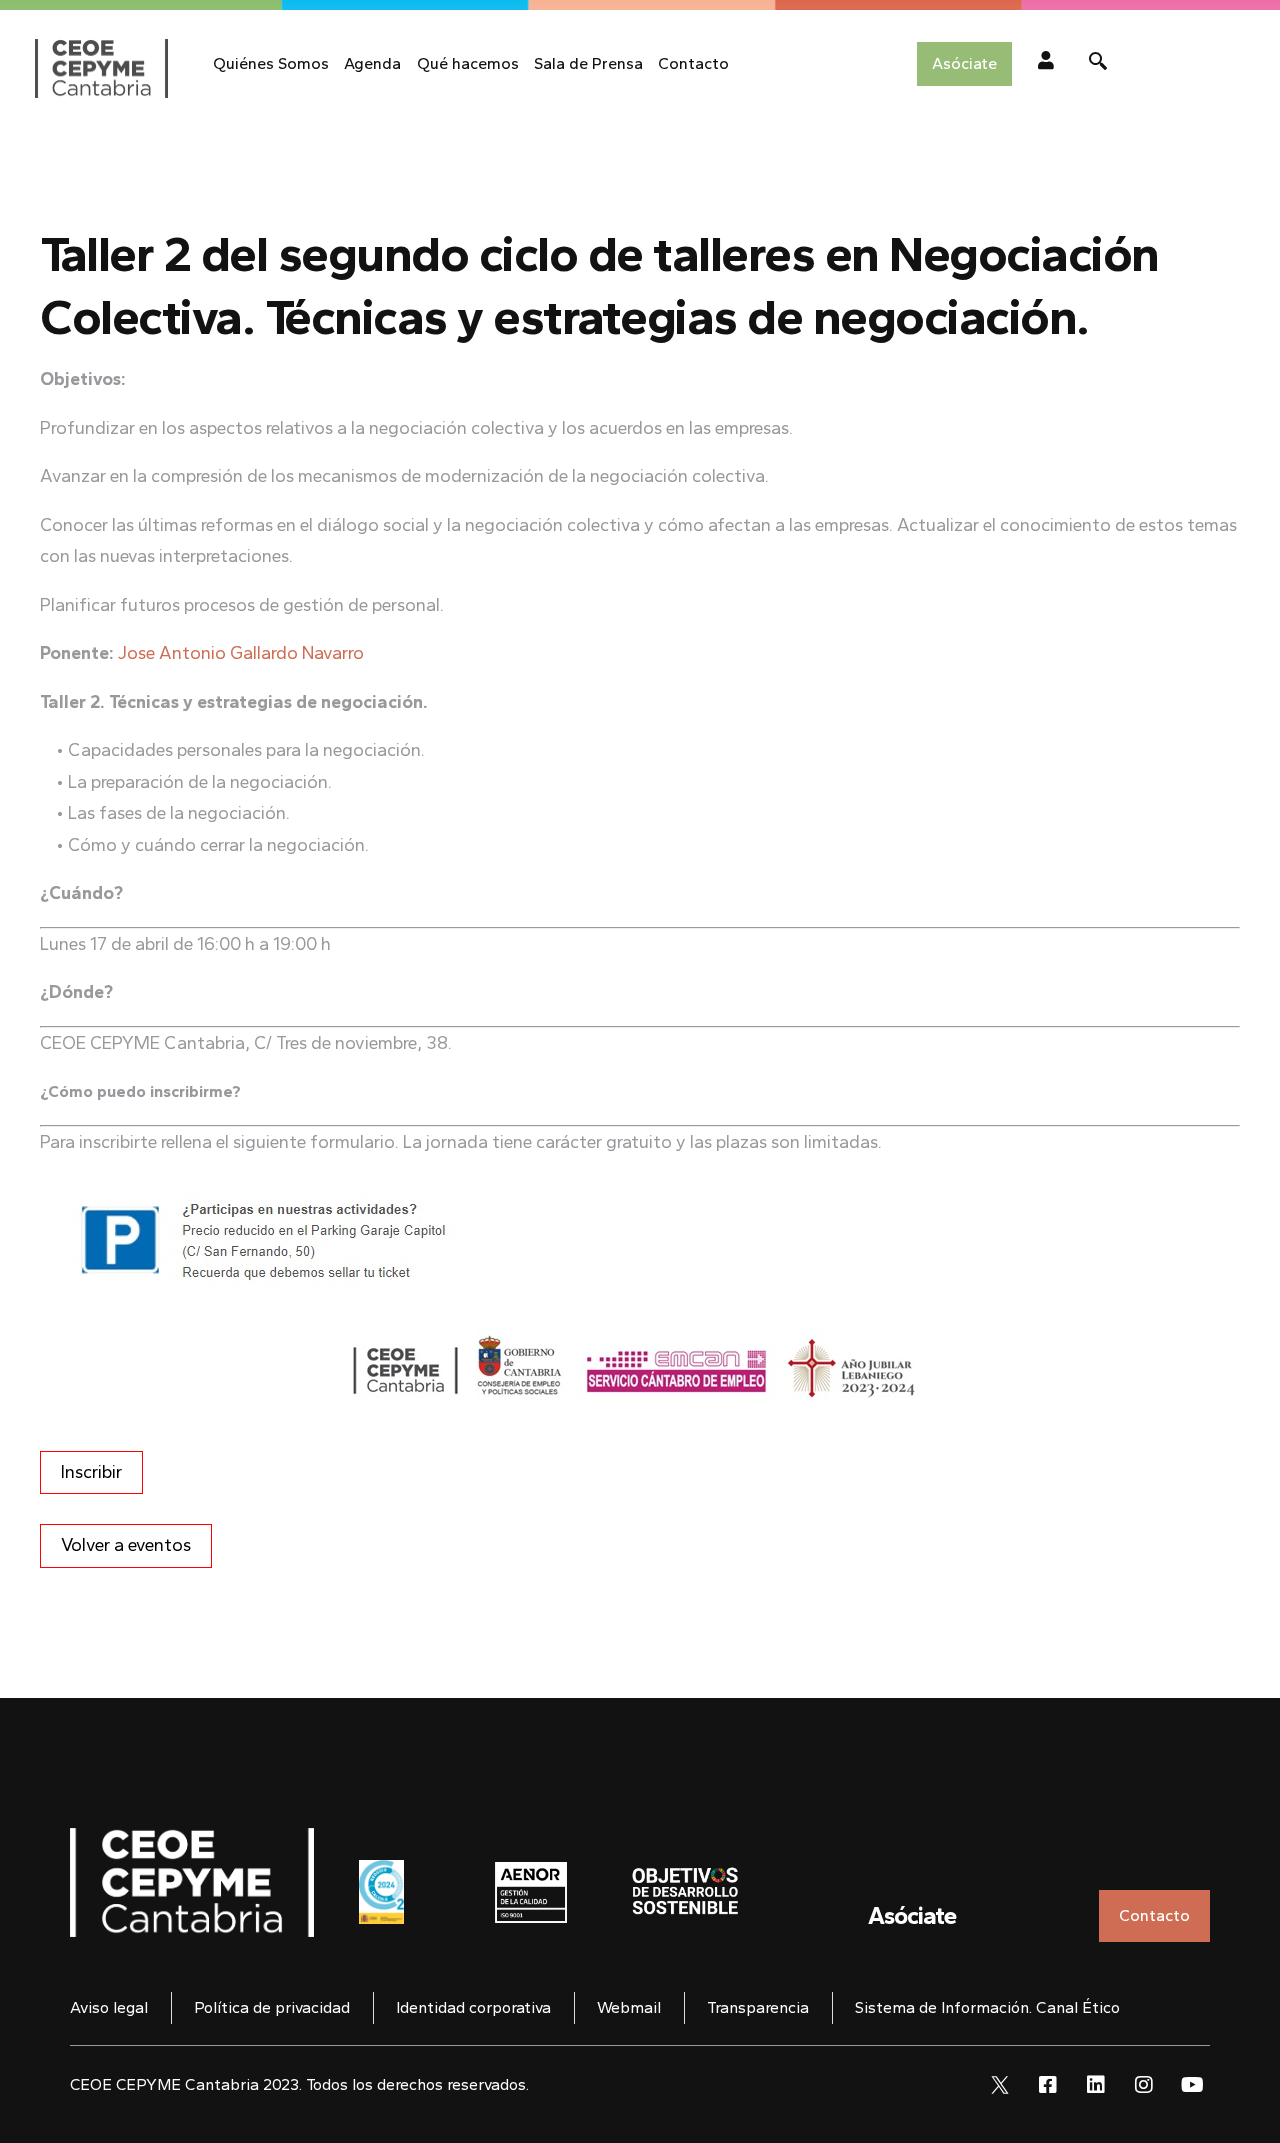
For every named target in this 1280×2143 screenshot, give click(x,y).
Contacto (693, 63)
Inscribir (91, 1472)
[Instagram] (1144, 2085)
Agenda (372, 63)
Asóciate (912, 1915)
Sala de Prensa (588, 63)
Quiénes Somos (271, 63)
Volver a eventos (126, 1545)
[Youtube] (1192, 2085)
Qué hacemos (468, 63)
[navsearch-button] (1098, 64)
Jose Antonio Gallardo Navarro (241, 653)
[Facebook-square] (1048, 2085)
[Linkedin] (1096, 2085)
